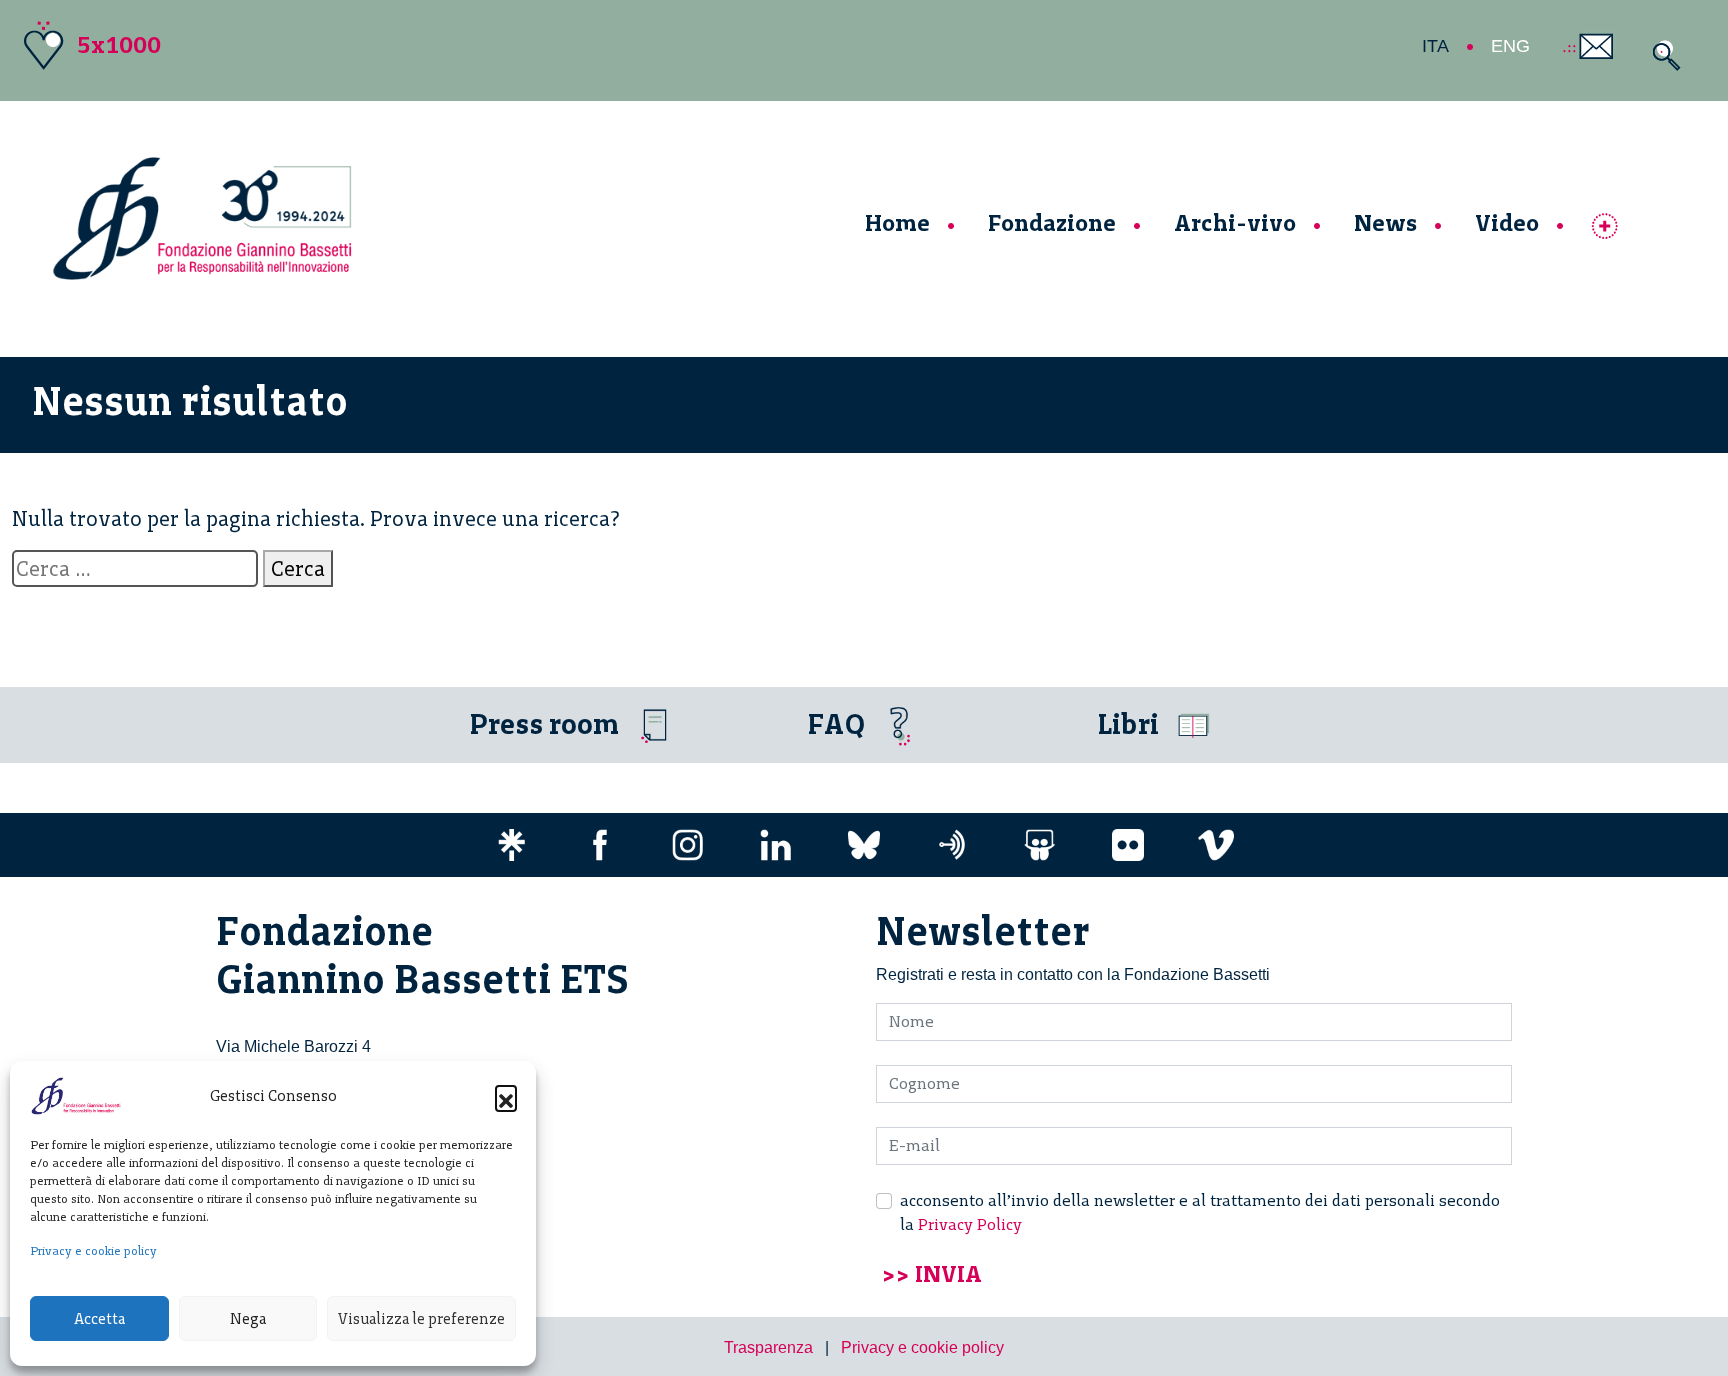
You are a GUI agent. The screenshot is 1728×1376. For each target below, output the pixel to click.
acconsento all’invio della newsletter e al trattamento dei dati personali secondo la (1200, 1212)
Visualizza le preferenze (421, 1319)
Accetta (99, 1319)
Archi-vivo (1235, 222)
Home (897, 222)
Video (1507, 222)
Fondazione (1052, 222)
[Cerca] (1661, 55)
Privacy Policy (970, 1224)
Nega (248, 1319)
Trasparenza (768, 1347)
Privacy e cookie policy (93, 1251)
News (1385, 222)
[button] (506, 1096)
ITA (1435, 46)
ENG (1510, 46)
